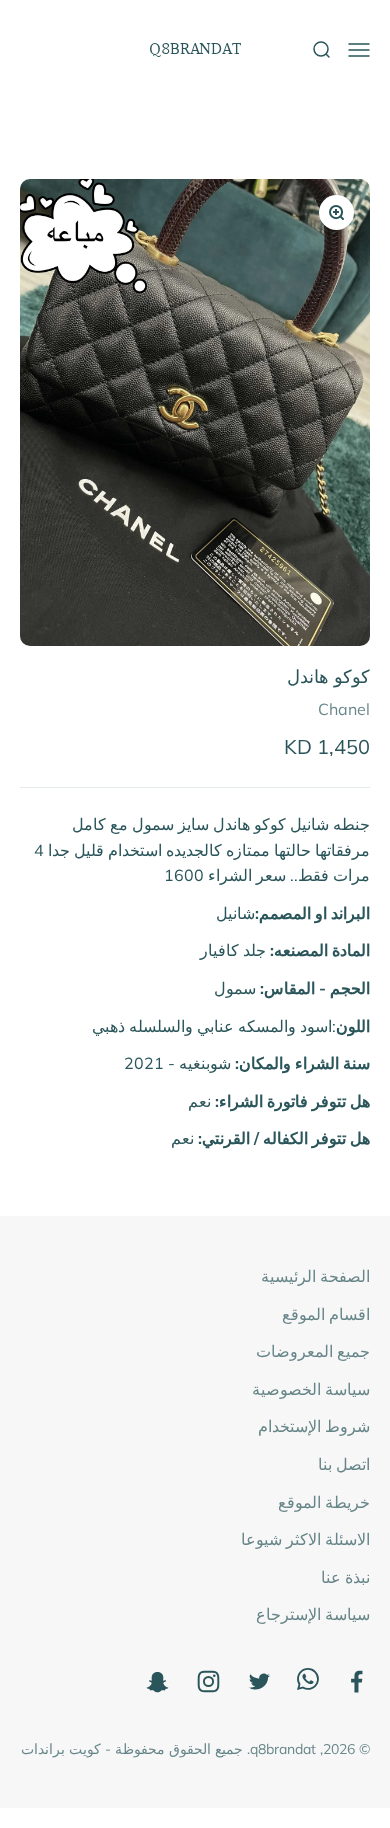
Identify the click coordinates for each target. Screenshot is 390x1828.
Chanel (344, 709)
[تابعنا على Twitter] (259, 1681)
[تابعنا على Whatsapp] (308, 1684)
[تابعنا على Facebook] (356, 1681)
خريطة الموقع (324, 1502)
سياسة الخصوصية (311, 1389)
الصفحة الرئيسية (315, 1276)
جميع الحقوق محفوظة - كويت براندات (132, 1749)
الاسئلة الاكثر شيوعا (305, 1539)
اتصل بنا (344, 1464)
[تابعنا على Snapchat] (157, 1681)
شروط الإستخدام (314, 1426)
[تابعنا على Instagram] (208, 1681)
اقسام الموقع (326, 1314)
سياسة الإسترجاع (313, 1614)
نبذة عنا (345, 1577)
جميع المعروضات (313, 1351)
